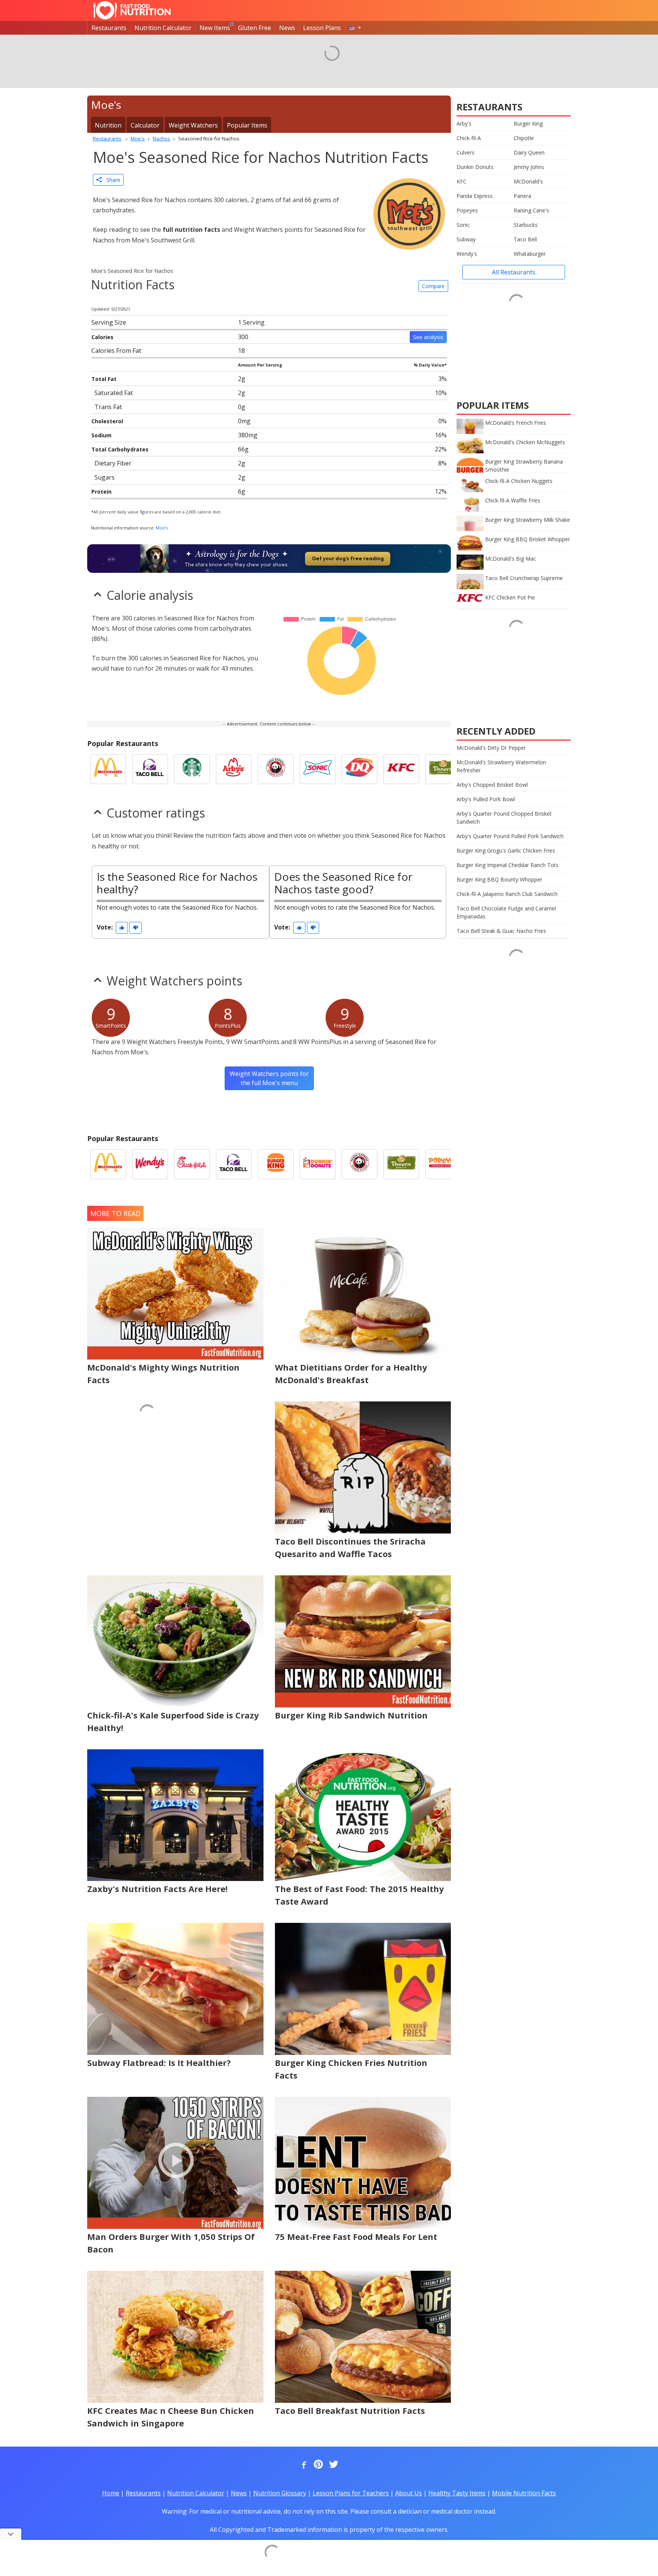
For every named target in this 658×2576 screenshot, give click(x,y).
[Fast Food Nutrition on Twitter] (333, 2465)
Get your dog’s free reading (348, 558)
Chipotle (524, 138)
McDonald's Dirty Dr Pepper (491, 748)
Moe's (162, 528)
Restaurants (109, 28)
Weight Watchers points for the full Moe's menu (269, 1078)
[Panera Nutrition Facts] (443, 769)
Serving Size (109, 322)
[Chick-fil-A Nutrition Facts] (192, 1164)
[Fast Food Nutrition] (132, 10)
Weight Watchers (193, 125)
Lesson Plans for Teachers (351, 2493)
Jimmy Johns (529, 167)
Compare (433, 286)
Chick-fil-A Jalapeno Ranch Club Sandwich (507, 894)
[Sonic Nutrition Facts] (318, 769)
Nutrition (108, 125)
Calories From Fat (116, 351)
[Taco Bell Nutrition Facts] (150, 769)
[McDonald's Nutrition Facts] (108, 769)
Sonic (463, 225)
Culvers (466, 152)
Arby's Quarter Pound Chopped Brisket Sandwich (504, 818)
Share (111, 180)
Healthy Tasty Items (457, 2493)
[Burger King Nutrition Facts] (276, 1164)
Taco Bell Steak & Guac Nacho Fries (501, 931)
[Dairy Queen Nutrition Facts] (359, 769)
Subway (466, 239)
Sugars (105, 477)
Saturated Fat (114, 393)
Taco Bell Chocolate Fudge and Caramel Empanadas (506, 912)
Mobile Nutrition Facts (524, 2493)
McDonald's (528, 181)
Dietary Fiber (113, 463)
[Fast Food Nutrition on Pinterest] (318, 2465)
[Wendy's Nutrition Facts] (150, 1164)
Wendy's (467, 254)
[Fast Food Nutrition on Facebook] (302, 2465)
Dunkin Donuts (475, 167)
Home (111, 2493)
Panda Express (475, 196)
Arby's (464, 124)
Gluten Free (255, 28)
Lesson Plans (322, 28)
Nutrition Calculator (163, 28)
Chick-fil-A (469, 138)
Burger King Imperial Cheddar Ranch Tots (508, 865)
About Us (409, 2493)
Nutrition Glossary (280, 2493)
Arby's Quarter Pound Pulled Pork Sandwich (510, 836)
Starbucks (526, 225)
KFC (462, 181)
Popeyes (467, 210)
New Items (215, 28)
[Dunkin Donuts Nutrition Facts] (318, 1164)
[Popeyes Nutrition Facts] (443, 1164)
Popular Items (247, 125)
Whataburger (530, 254)
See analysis (428, 337)
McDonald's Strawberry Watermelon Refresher (501, 766)
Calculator (145, 125)
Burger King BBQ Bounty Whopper (499, 879)
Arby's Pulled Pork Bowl (486, 799)
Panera (522, 196)
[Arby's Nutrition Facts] (234, 769)
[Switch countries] (355, 28)
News (287, 28)
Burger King (528, 124)
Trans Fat (108, 407)
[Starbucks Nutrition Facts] (192, 769)
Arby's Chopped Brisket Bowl (492, 785)
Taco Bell (525, 239)
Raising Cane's (531, 210)
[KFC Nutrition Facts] (401, 769)
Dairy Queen (529, 152)
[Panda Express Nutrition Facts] (276, 769)
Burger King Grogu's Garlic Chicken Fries (506, 850)
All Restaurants (514, 272)
